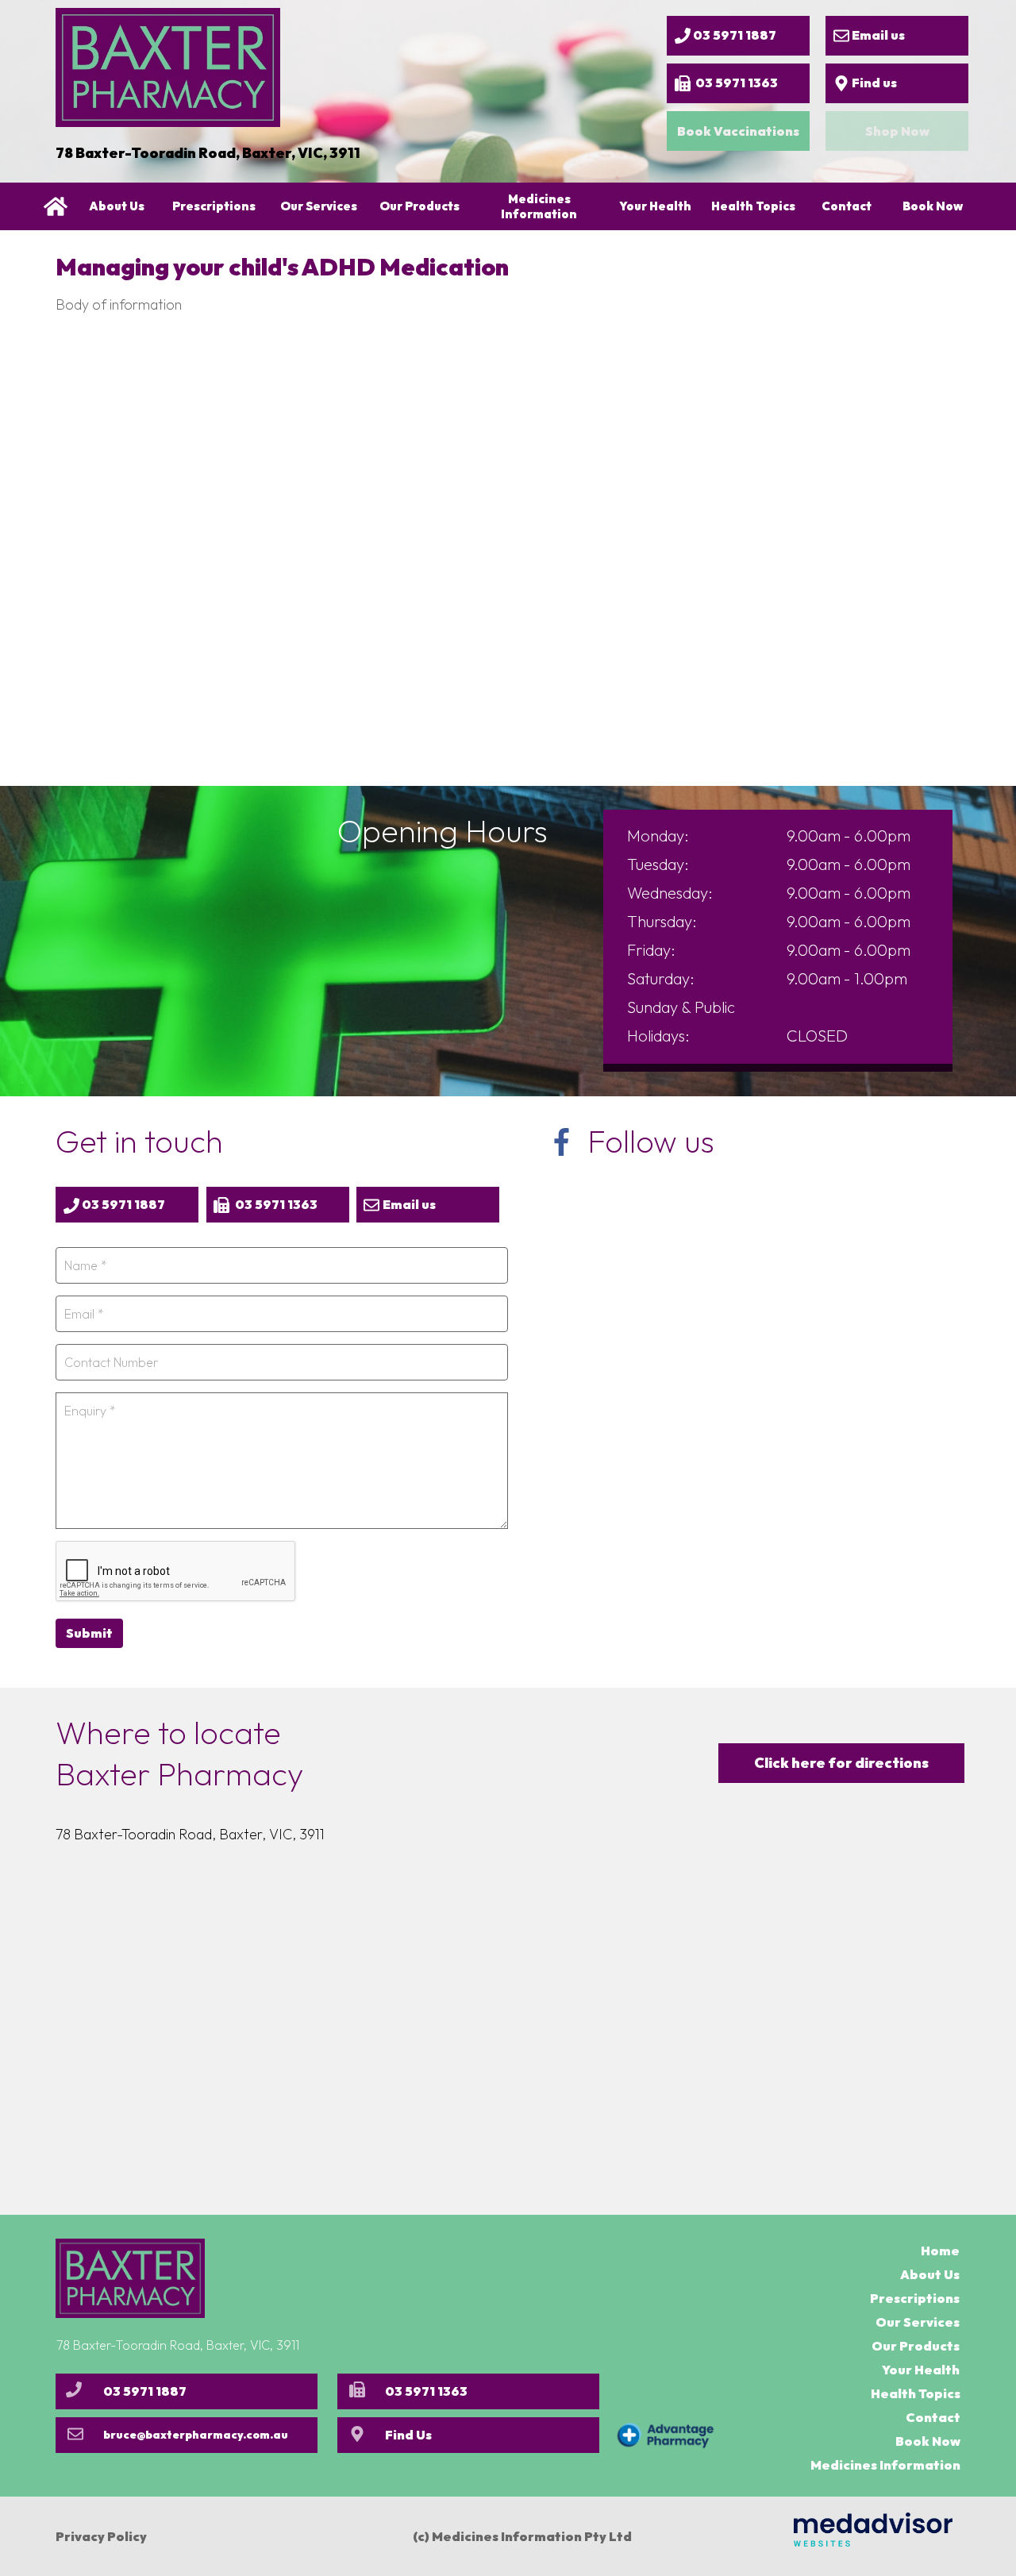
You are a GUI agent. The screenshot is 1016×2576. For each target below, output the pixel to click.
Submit (89, 1633)
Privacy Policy (101, 2536)
